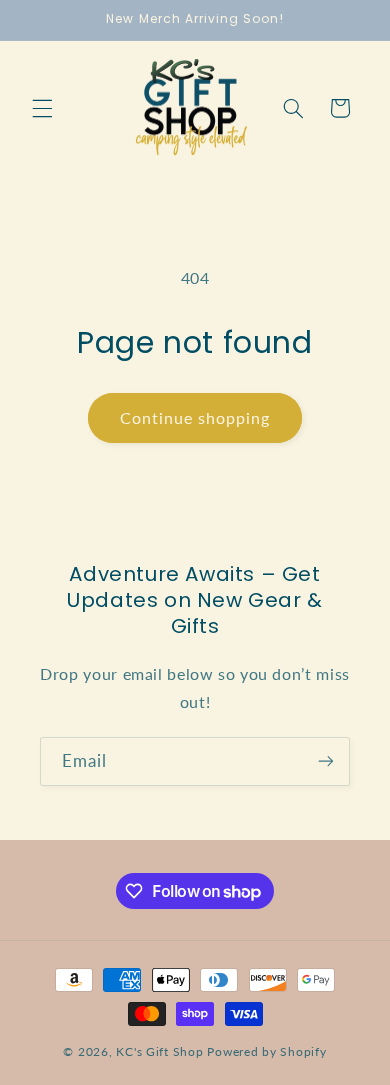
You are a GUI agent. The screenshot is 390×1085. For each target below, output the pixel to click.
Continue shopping (195, 417)
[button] (42, 108)
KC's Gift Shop (159, 1051)
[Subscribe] (326, 761)
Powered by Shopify (266, 1051)
